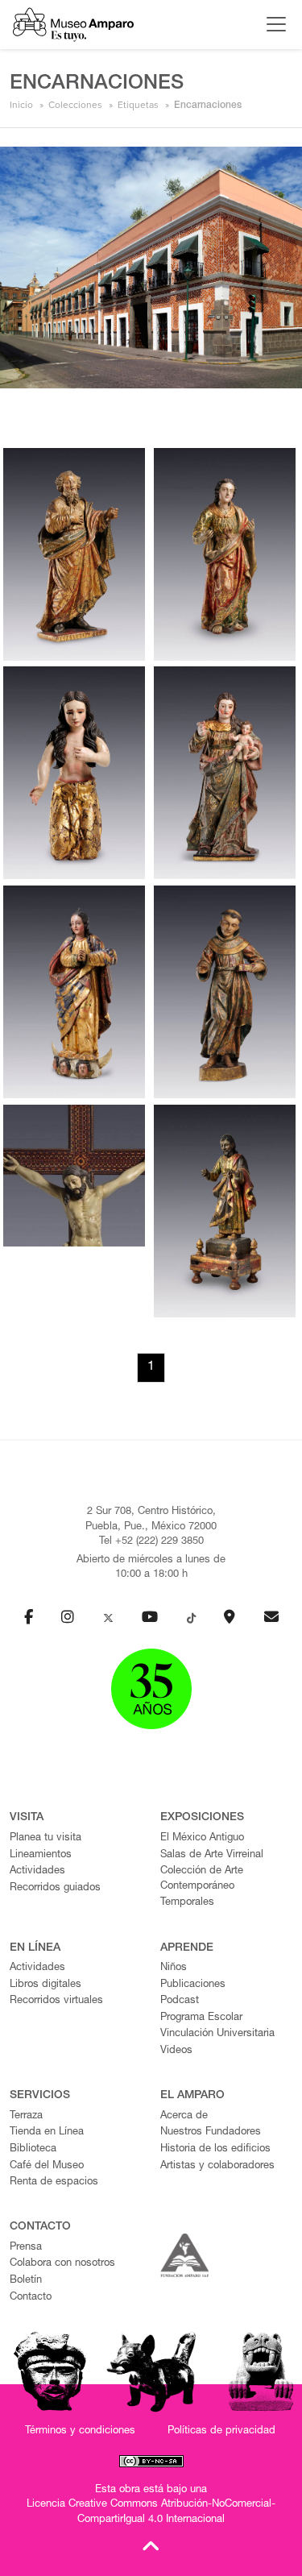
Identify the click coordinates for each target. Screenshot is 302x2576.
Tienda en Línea (47, 2132)
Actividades (37, 1871)
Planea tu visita (46, 1838)
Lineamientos (41, 1855)
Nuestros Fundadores (211, 2132)
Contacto (31, 2298)
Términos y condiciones (80, 2431)
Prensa (26, 2248)
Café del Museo (47, 2166)
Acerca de (184, 2116)
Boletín (26, 2281)
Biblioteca (33, 2149)
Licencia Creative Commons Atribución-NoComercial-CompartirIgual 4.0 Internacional (151, 2512)
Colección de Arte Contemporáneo (202, 1879)
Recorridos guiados (55, 1888)
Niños (174, 1968)
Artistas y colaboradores (217, 2166)
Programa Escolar (201, 2018)
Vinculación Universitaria (217, 2034)
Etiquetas (138, 105)
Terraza (26, 2116)
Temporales (187, 1903)
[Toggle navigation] (272, 24)
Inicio (21, 105)
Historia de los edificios (215, 2149)
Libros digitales (46, 1985)
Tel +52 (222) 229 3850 (151, 1542)
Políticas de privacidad (221, 2431)
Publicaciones (193, 1985)
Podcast (180, 2001)
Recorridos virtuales (56, 2001)
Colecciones (75, 105)
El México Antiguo (202, 1838)
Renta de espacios (54, 2182)
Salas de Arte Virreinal (212, 1855)
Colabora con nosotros (62, 2264)
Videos (176, 2051)
